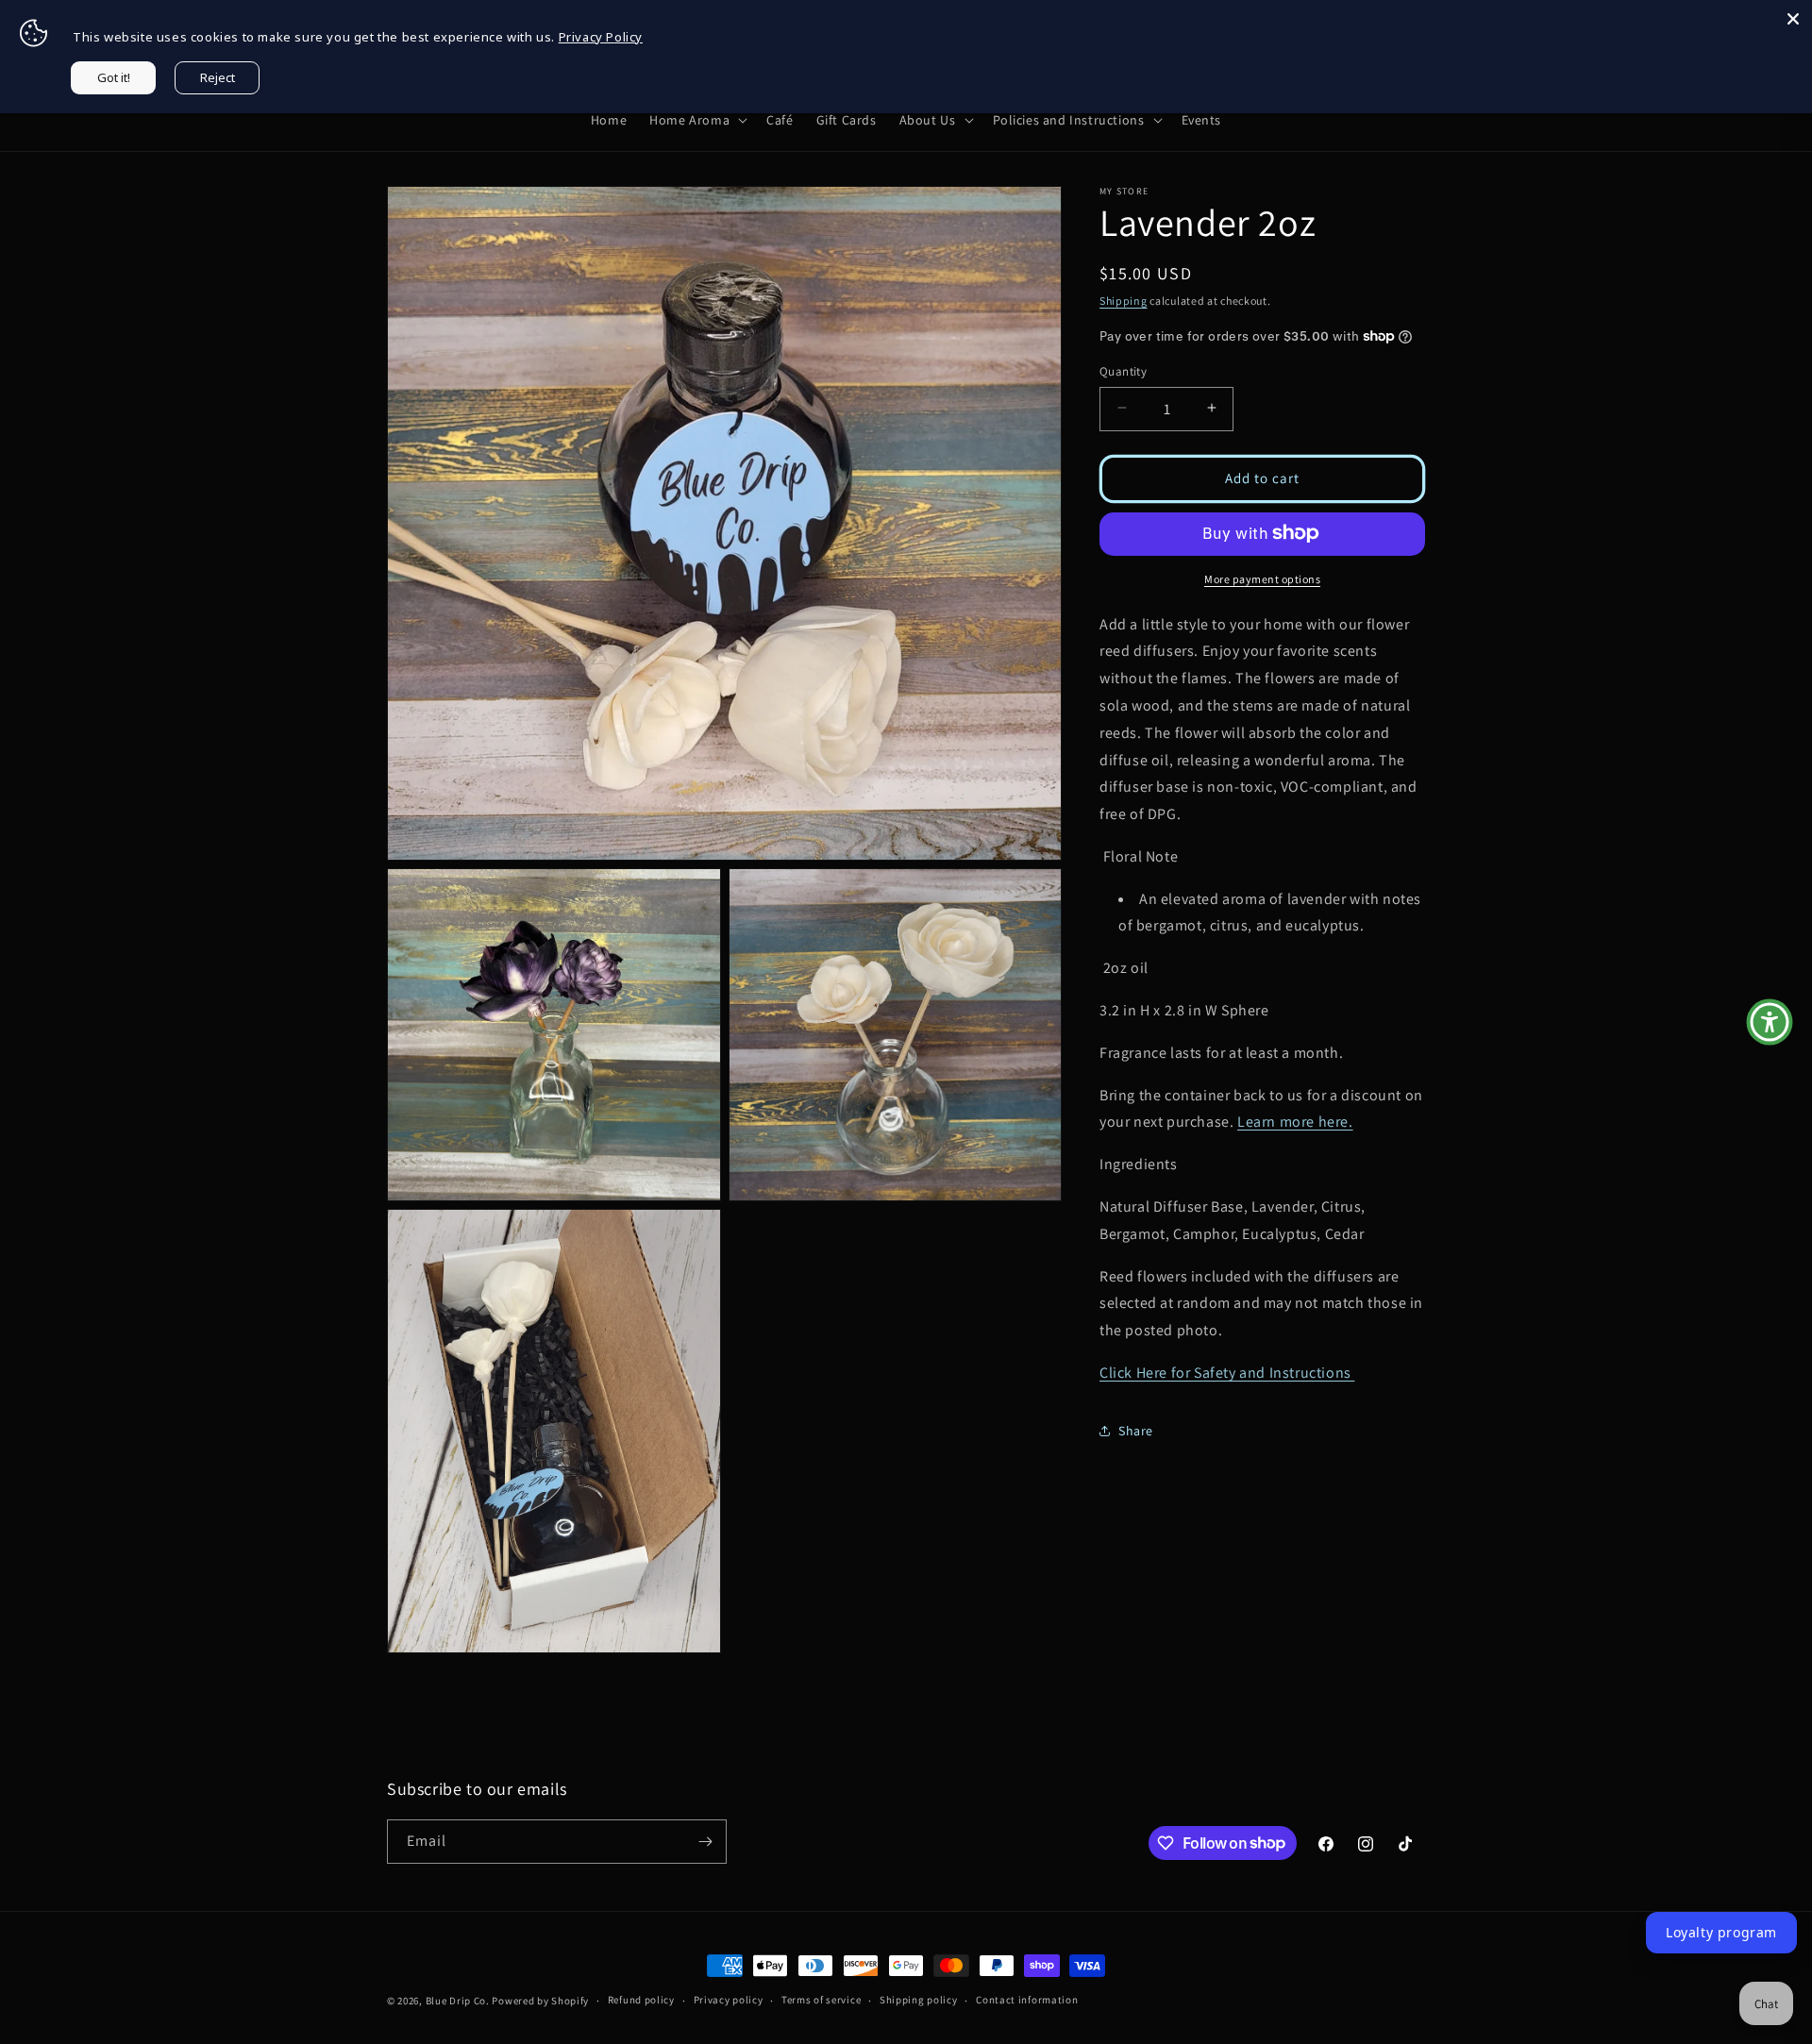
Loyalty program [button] (1721, 1932)
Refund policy (641, 2000)
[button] (696, 120)
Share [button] (1136, 1430)
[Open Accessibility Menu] (1770, 1022)
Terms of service (821, 2000)
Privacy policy (729, 2000)
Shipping (1124, 301)
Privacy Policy (601, 37)
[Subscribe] (705, 1842)
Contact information (1027, 2000)
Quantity (1123, 370)
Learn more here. (1295, 1122)
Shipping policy (919, 2000)
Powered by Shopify (540, 2001)
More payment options (1262, 578)
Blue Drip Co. (458, 2001)
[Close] (1793, 19)
